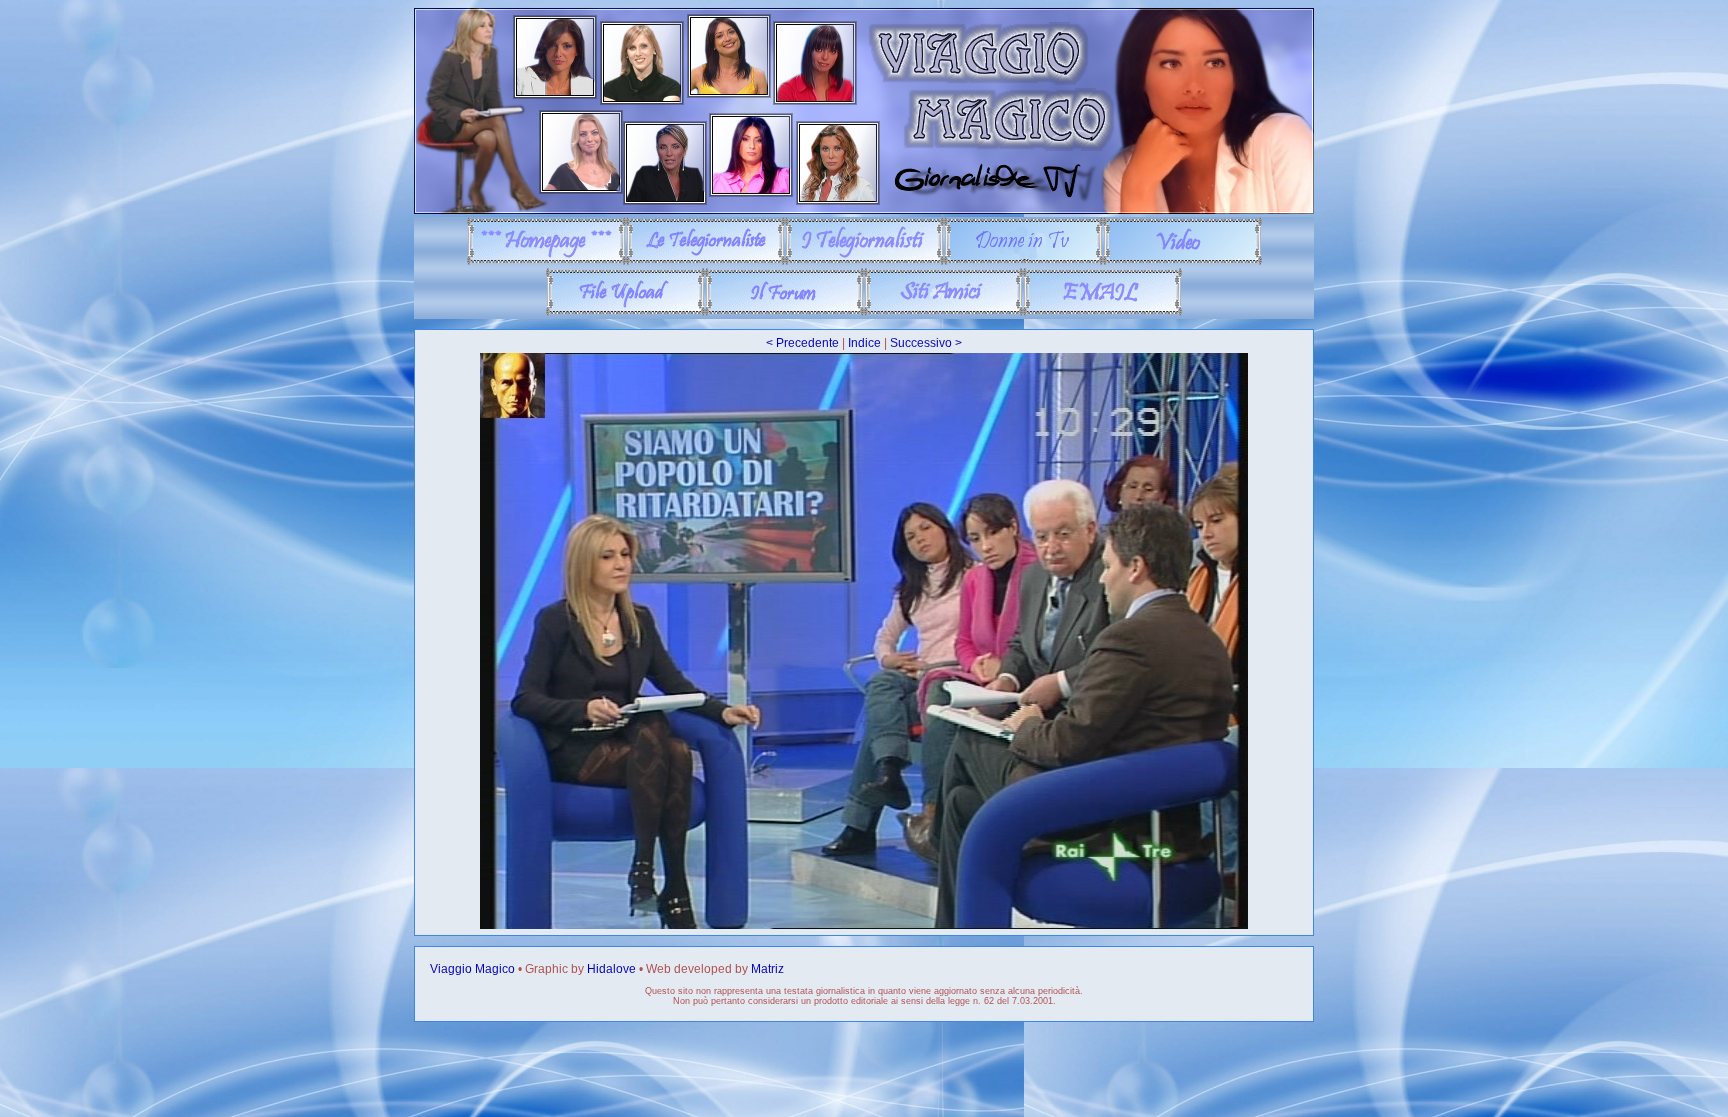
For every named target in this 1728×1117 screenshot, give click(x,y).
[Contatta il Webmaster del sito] (1102, 312)
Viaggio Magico (472, 969)
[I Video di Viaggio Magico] (1182, 261)
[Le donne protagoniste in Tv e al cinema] (1023, 261)
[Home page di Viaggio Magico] (546, 261)
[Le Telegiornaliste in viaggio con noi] (705, 261)
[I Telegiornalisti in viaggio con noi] (864, 261)
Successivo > (926, 343)
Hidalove (611, 969)
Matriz (767, 969)
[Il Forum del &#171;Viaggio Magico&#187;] (784, 312)
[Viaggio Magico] (864, 210)
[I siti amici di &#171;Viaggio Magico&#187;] (943, 312)
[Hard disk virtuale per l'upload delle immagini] (625, 312)
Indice (864, 343)
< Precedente (802, 343)
